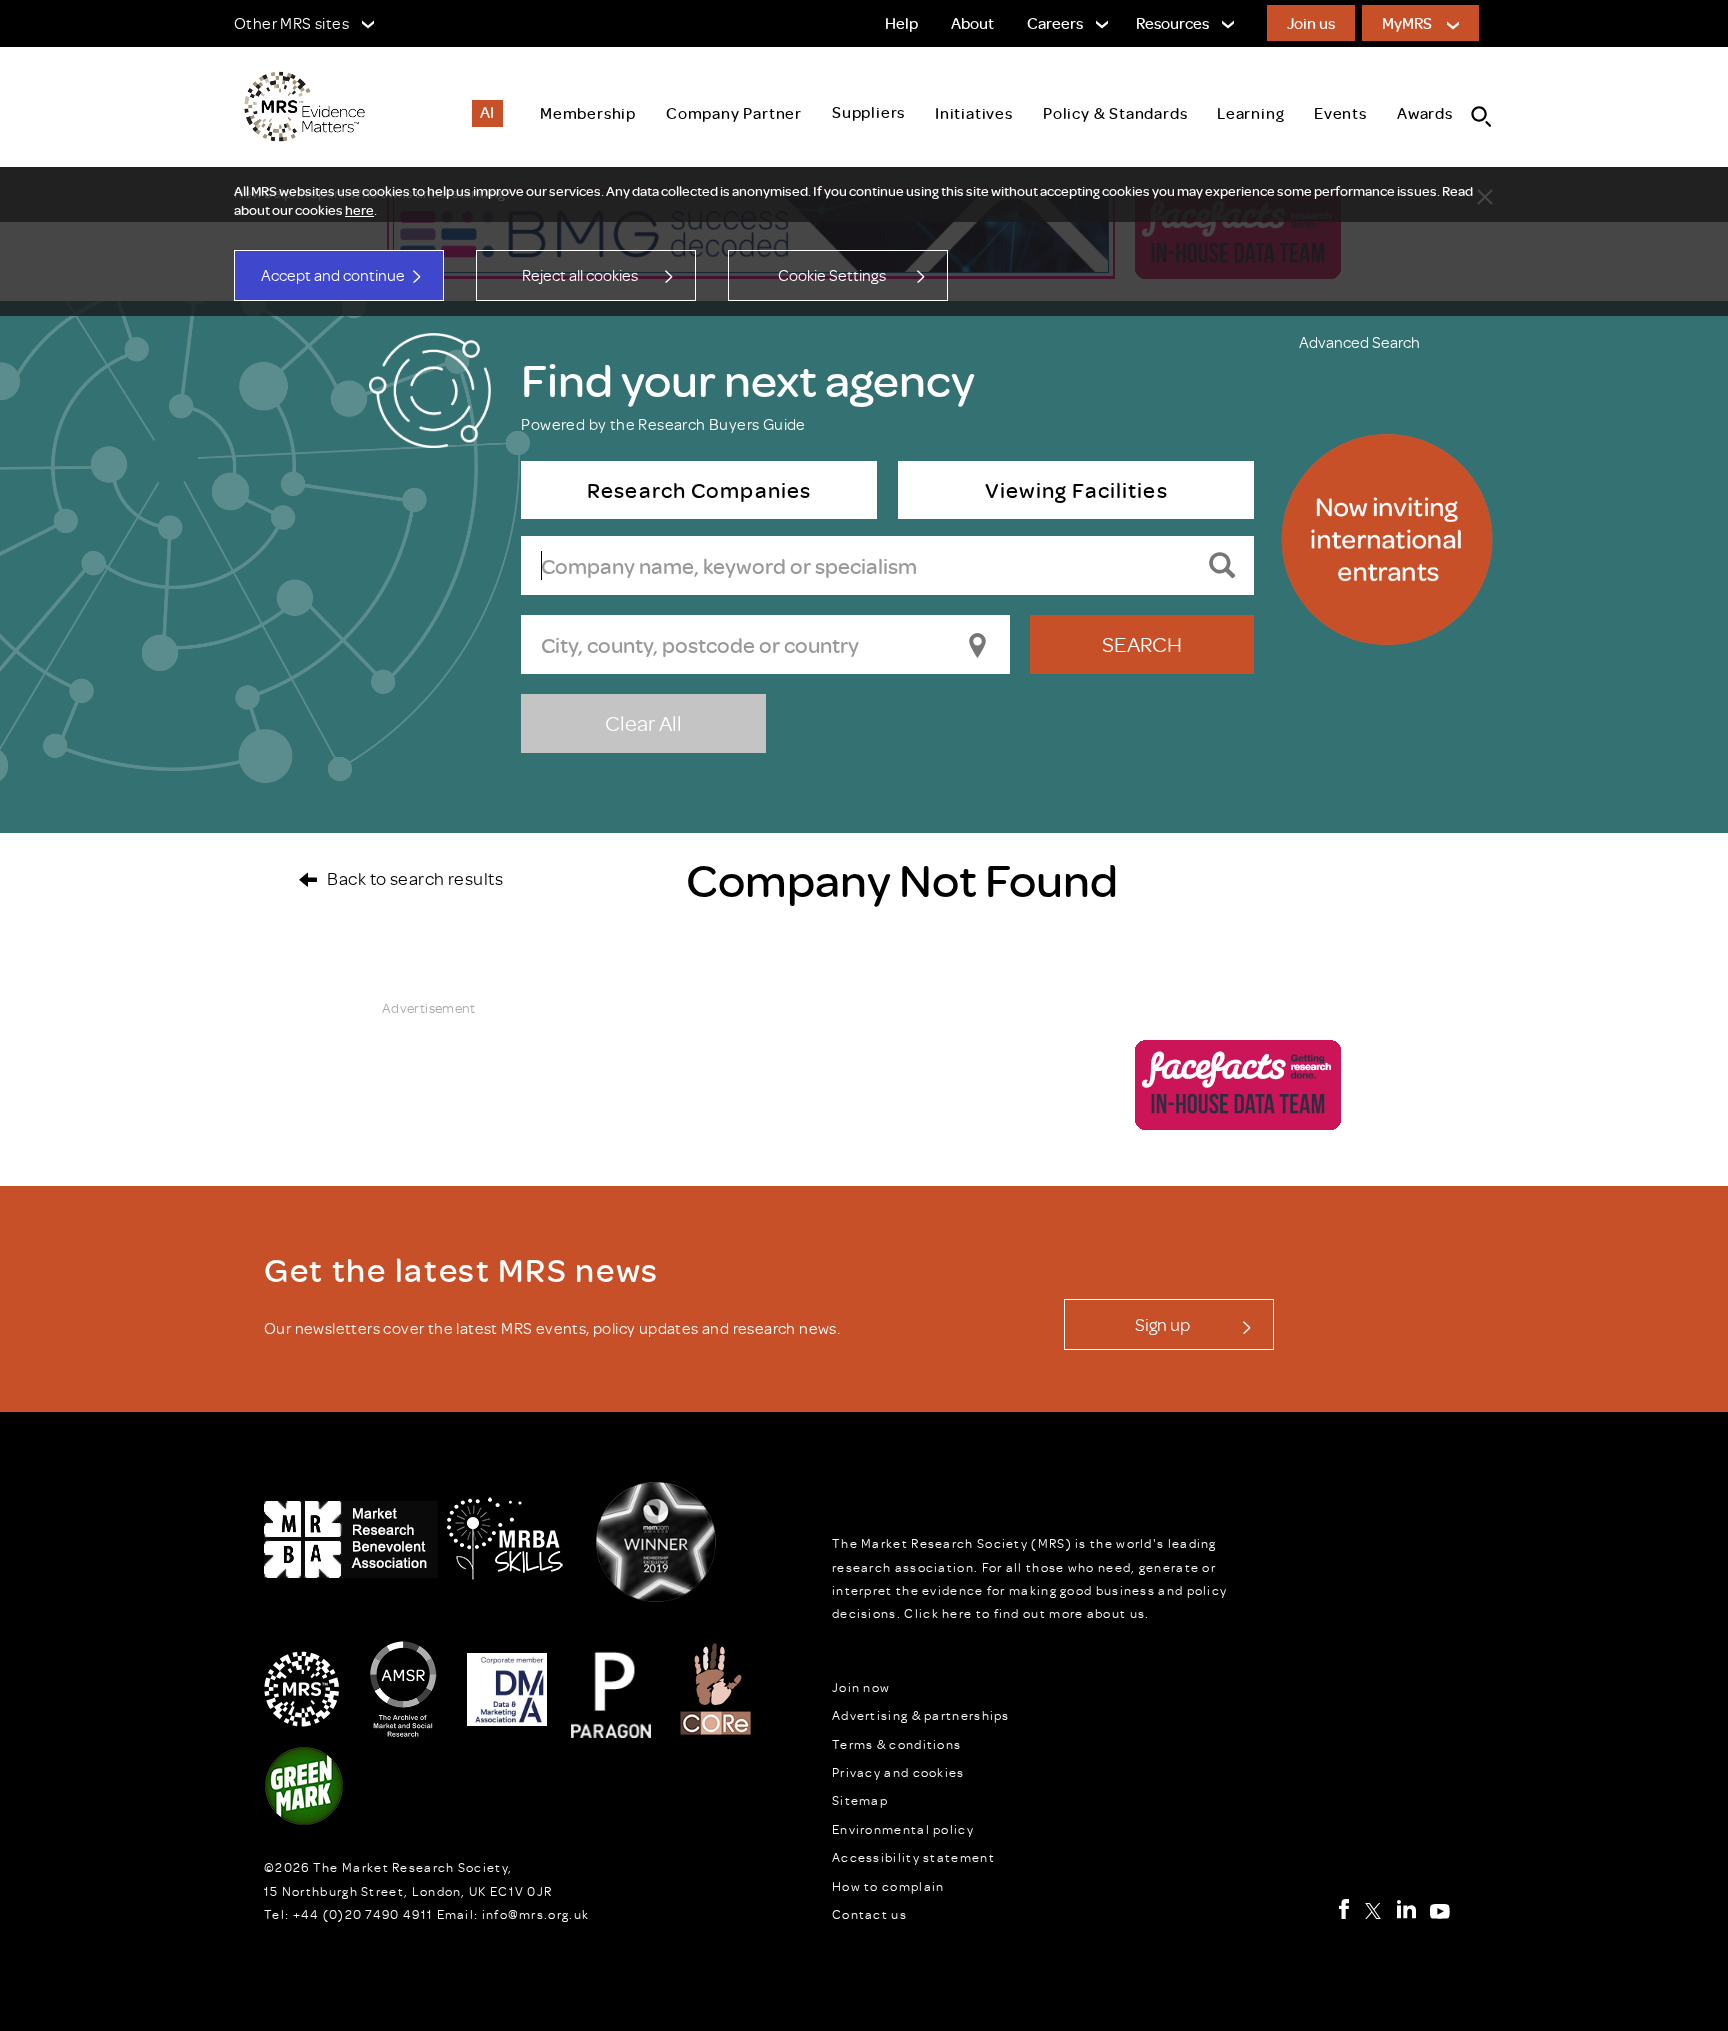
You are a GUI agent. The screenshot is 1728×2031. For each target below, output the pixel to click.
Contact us (869, 1914)
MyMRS (1407, 23)
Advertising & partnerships (921, 1715)
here (359, 210)
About (972, 23)
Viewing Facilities (1075, 489)
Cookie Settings (832, 275)
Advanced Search (1359, 342)
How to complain (888, 1886)
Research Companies (700, 489)
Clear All (643, 722)
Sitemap (860, 1800)
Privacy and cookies (898, 1772)
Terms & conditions (896, 1744)
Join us (1311, 23)
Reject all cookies (580, 275)
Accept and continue (333, 275)
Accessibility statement (913, 1857)
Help (901, 23)
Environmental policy (903, 1829)
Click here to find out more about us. (1026, 1613)
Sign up (1162, 1324)
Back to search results (415, 878)
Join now (861, 1687)
